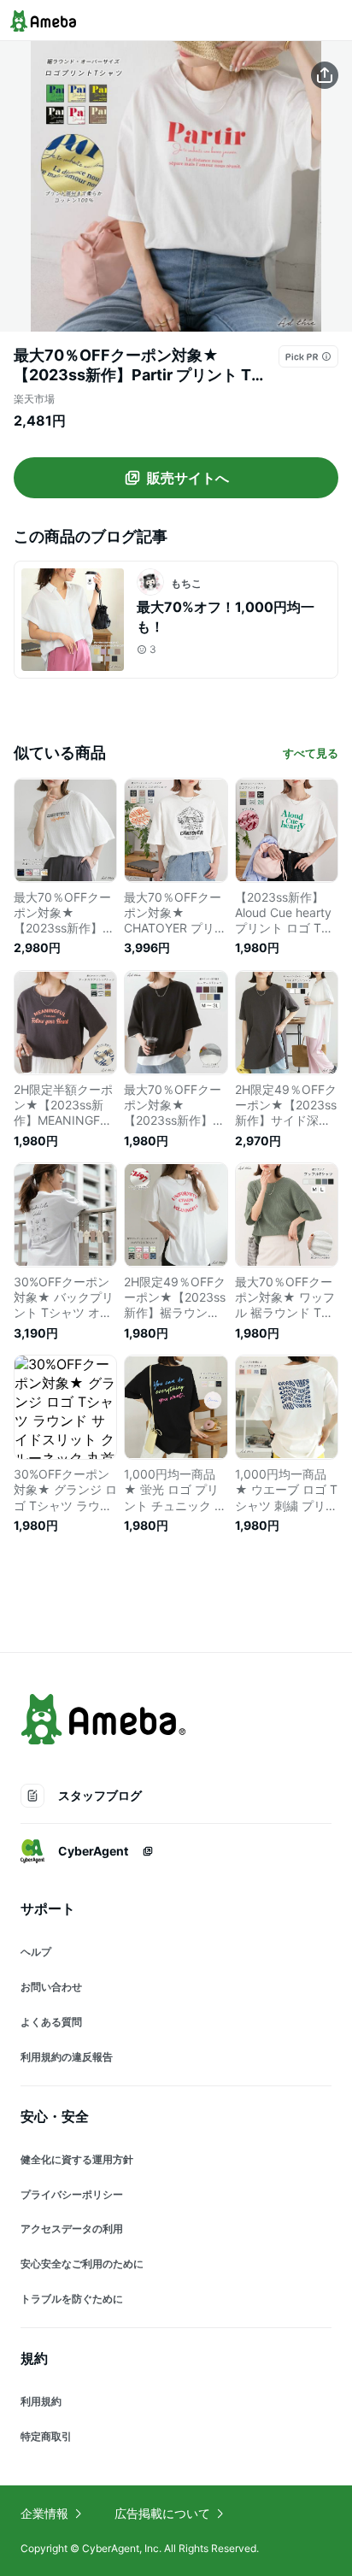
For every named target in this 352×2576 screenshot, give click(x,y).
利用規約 (41, 2401)
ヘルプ (36, 1952)
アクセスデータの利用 (72, 2229)
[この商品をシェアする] (325, 75)
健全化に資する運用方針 (77, 2159)
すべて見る (311, 753)
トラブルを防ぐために (72, 2299)
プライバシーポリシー (72, 2194)
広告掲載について (162, 2513)
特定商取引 (46, 2436)
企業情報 (44, 2513)
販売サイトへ (188, 478)
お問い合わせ (51, 1987)
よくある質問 (51, 2022)
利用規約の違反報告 (67, 2057)
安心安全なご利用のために (82, 2264)
